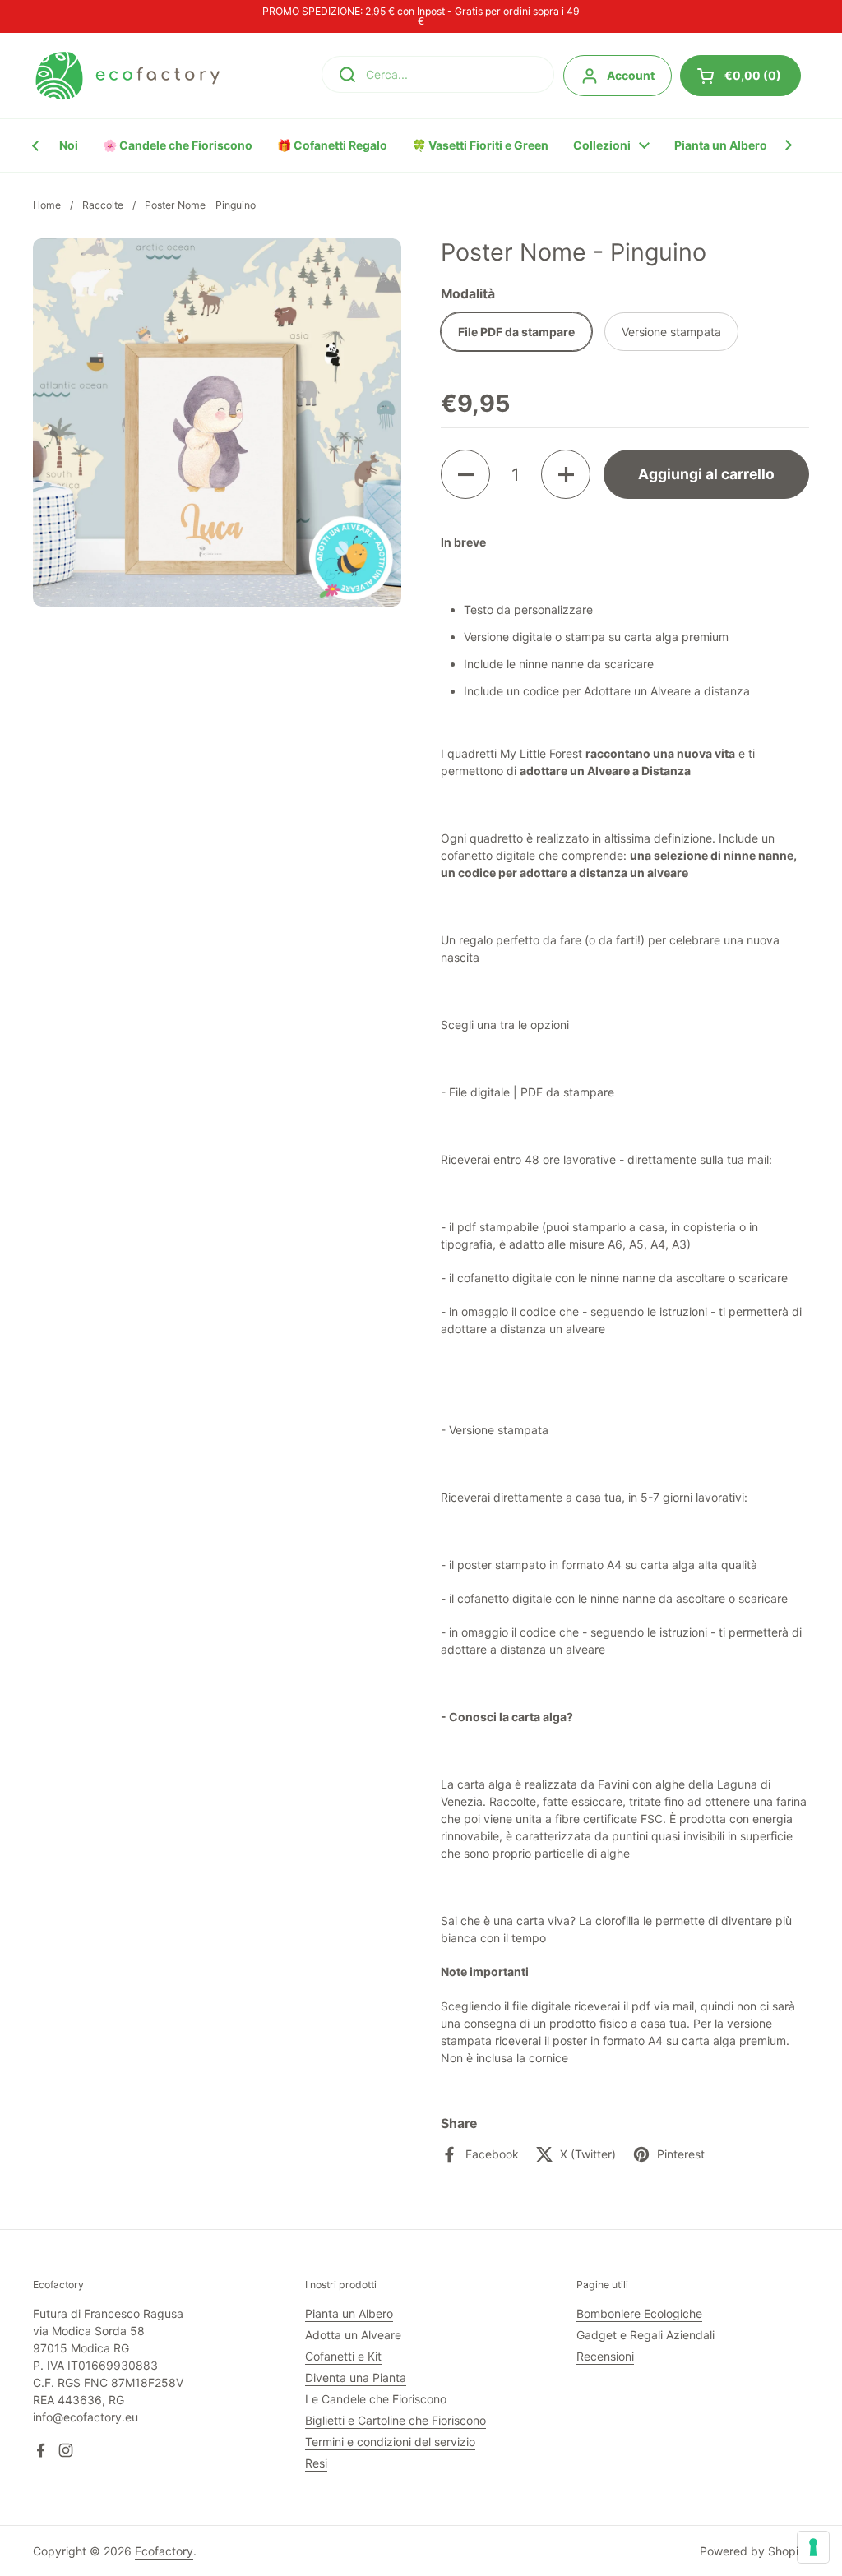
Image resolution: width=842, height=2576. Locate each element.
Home (47, 205)
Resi (316, 2463)
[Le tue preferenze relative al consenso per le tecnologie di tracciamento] (813, 2547)
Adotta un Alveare (353, 2335)
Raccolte (103, 205)
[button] (465, 474)
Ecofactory (164, 2551)
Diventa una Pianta (356, 2377)
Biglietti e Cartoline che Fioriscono (396, 2420)
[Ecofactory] (127, 76)
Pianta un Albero (349, 2313)
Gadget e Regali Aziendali (645, 2335)
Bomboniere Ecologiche (639, 2313)
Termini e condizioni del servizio (390, 2442)
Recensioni (605, 2356)
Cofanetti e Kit (343, 2356)
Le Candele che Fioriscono (376, 2399)
